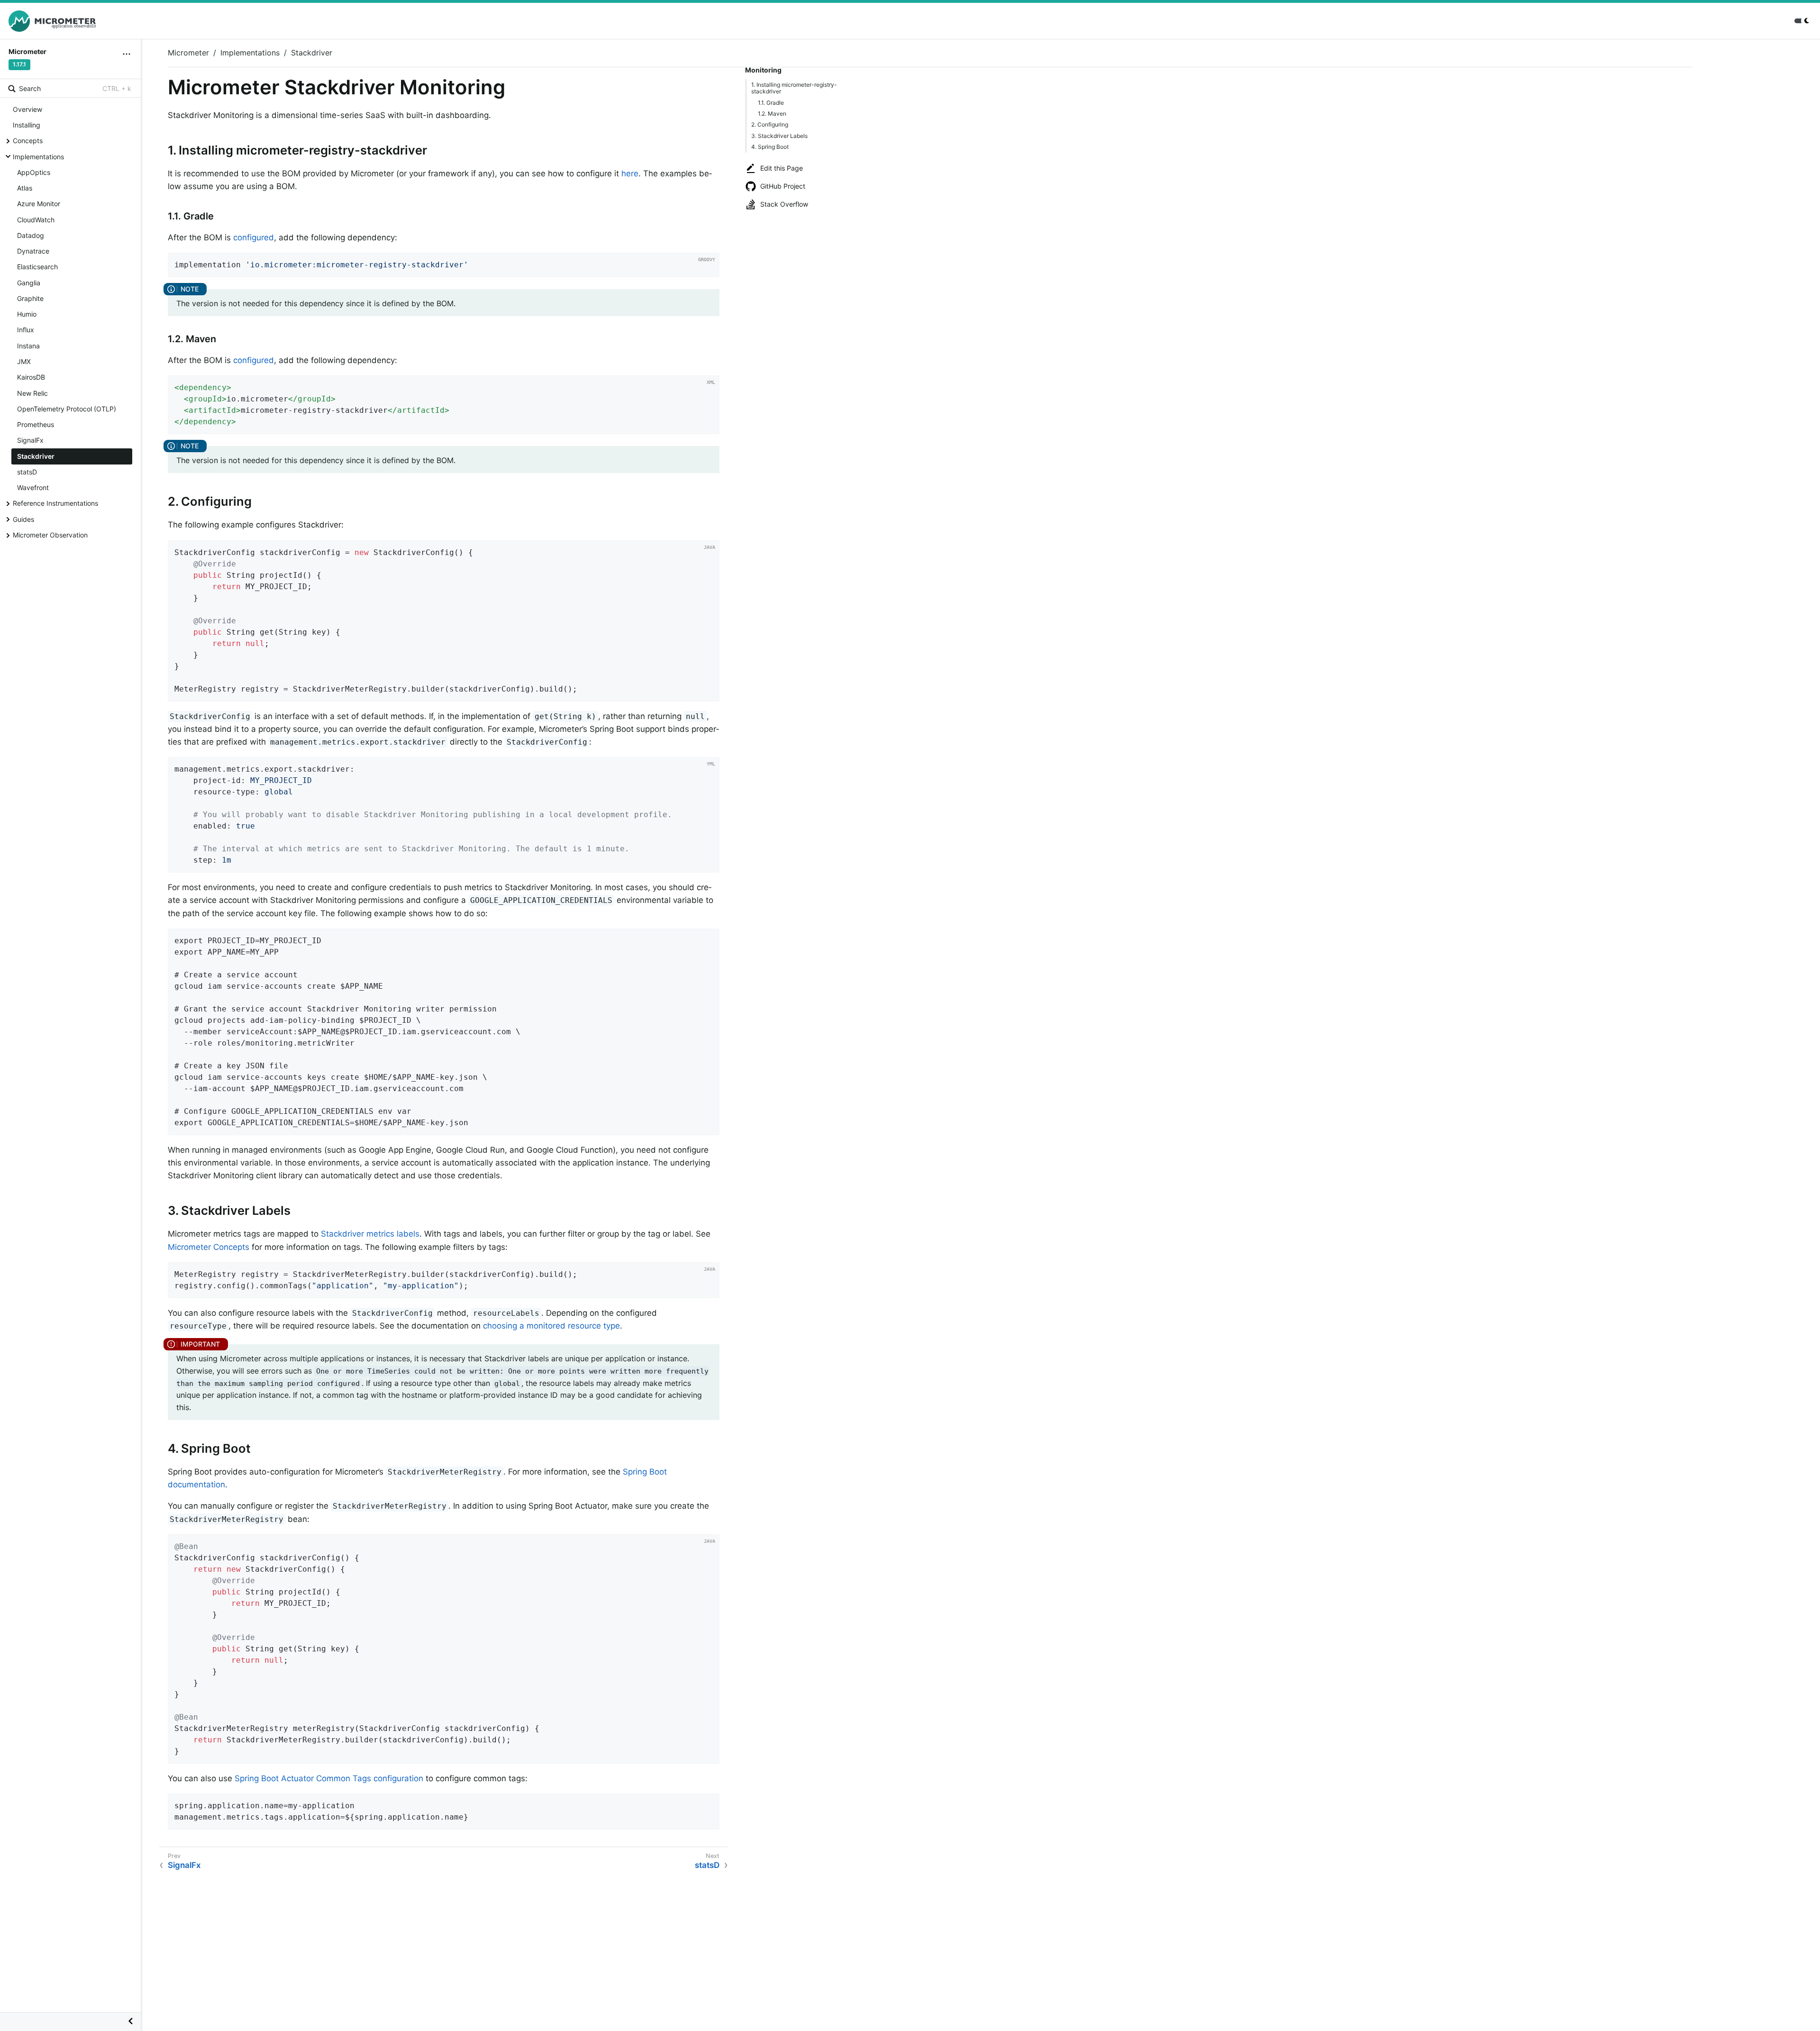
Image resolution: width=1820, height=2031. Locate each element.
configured (254, 237)
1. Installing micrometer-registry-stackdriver (794, 88)
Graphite (30, 298)
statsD (27, 472)
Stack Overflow (784, 204)
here (630, 173)
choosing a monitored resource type (551, 1326)
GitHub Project (783, 186)
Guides (23, 519)
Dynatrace (33, 251)
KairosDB (31, 377)
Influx (26, 330)
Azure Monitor (39, 204)
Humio (27, 314)
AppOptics (34, 172)
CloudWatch (36, 220)
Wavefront (33, 487)
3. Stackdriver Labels (779, 136)
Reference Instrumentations (55, 503)
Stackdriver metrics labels (370, 1234)
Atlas (25, 188)
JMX (24, 361)
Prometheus (36, 424)
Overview (27, 109)
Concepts (28, 141)
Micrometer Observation (50, 535)
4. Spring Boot (770, 147)
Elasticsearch (37, 267)
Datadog (31, 235)
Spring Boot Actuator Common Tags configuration (329, 1778)
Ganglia (29, 283)
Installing (27, 125)
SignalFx (30, 440)
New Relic (32, 393)
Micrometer (188, 53)
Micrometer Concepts (209, 1247)
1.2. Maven (772, 114)
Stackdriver (36, 456)
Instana (28, 346)
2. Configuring (770, 124)
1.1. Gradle (771, 103)
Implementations (38, 157)
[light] (1803, 21)
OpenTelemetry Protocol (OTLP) (67, 409)
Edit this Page (782, 168)
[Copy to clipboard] (709, 267)
